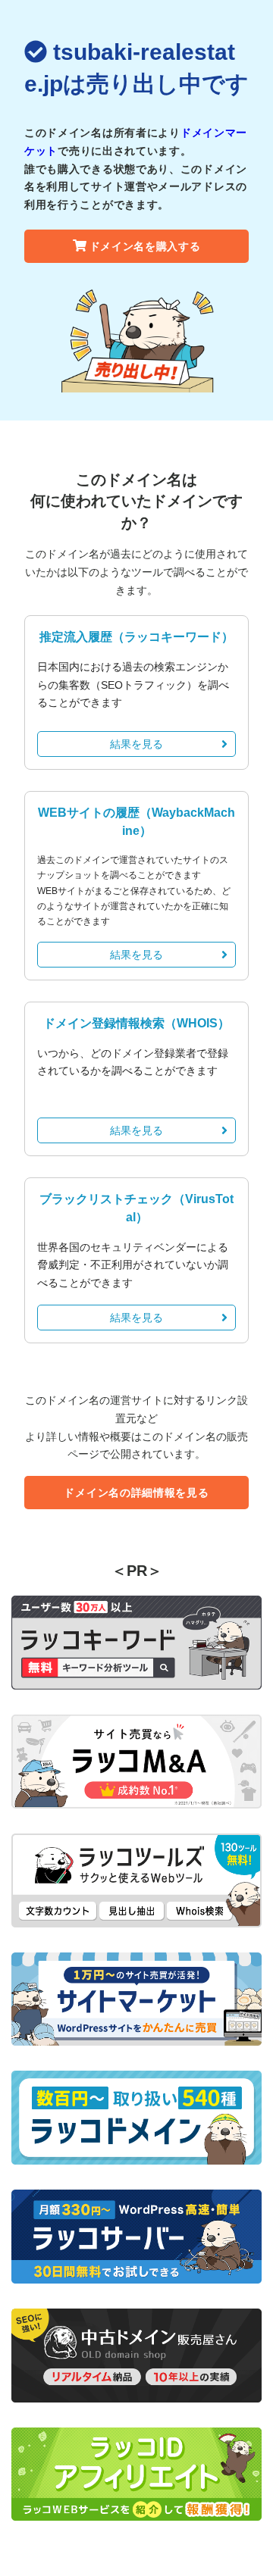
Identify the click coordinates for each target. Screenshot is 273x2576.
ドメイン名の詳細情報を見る (136, 1493)
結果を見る (136, 744)
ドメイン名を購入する (145, 246)
